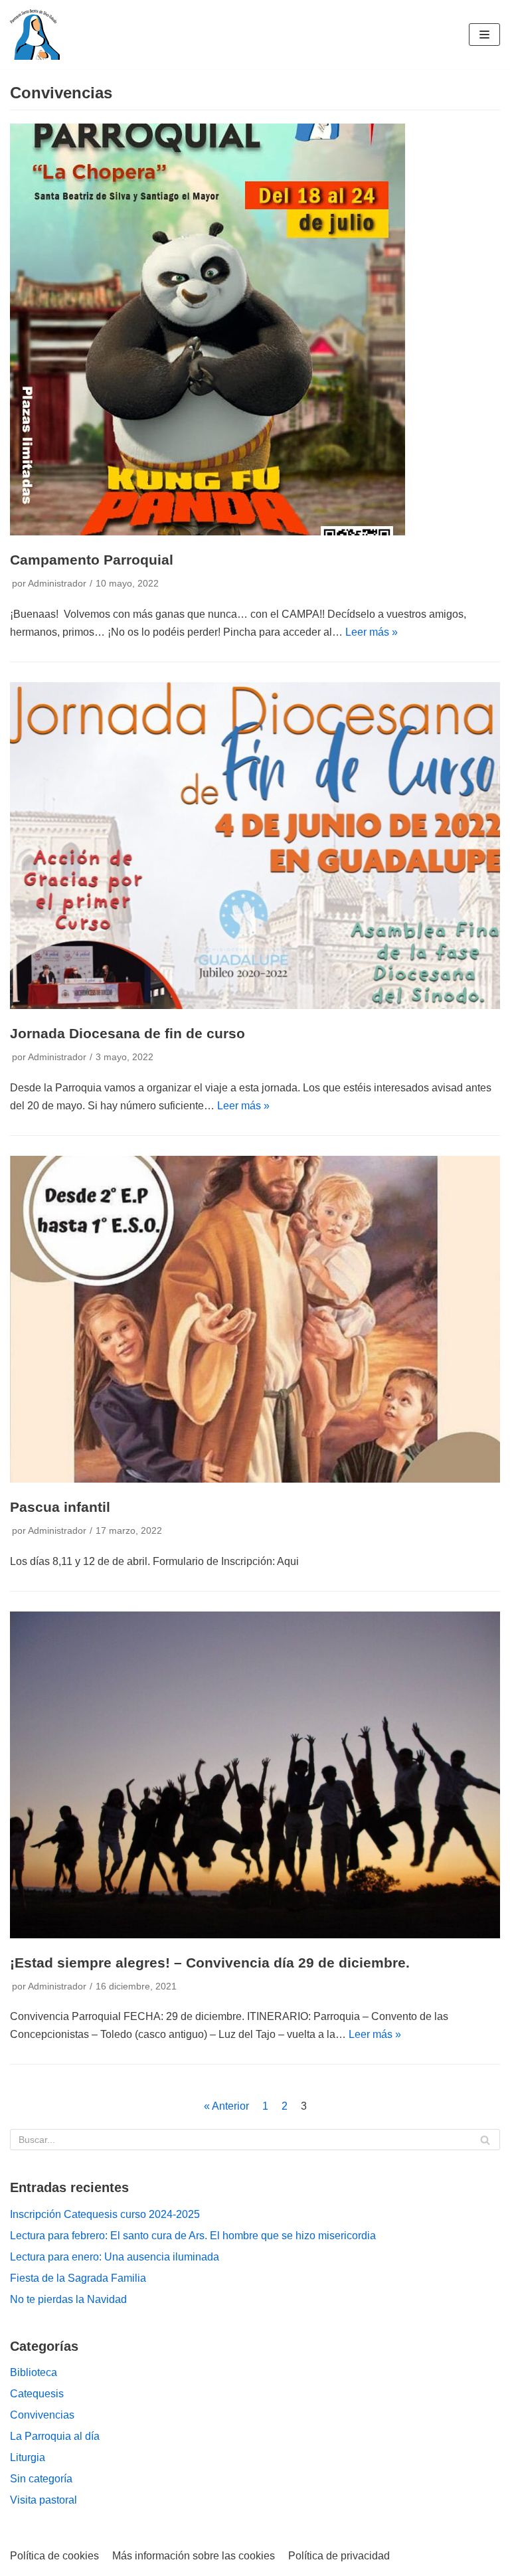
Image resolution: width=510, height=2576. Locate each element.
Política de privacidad (339, 2556)
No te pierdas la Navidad (68, 2299)
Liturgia (28, 2457)
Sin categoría (41, 2479)
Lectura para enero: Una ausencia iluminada (115, 2257)
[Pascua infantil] (255, 1479)
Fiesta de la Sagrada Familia (78, 2278)
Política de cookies (54, 2556)
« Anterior (226, 2106)
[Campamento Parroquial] (208, 532)
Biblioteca (34, 2372)
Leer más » (372, 632)
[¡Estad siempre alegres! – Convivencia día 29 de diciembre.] (255, 1935)
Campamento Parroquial (92, 560)
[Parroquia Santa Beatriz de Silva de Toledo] (35, 35)
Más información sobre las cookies (194, 2556)
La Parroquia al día (55, 2436)
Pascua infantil (60, 1507)
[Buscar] (485, 2140)
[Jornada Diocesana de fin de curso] (255, 1005)
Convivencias (42, 2415)
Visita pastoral (43, 2500)
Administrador (57, 584)
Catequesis (37, 2394)
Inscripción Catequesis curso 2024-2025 (105, 2214)
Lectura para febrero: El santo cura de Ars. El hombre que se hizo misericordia (193, 2236)
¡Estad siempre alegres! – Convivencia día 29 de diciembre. (210, 1963)
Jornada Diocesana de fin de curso (127, 1033)
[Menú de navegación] (484, 35)
